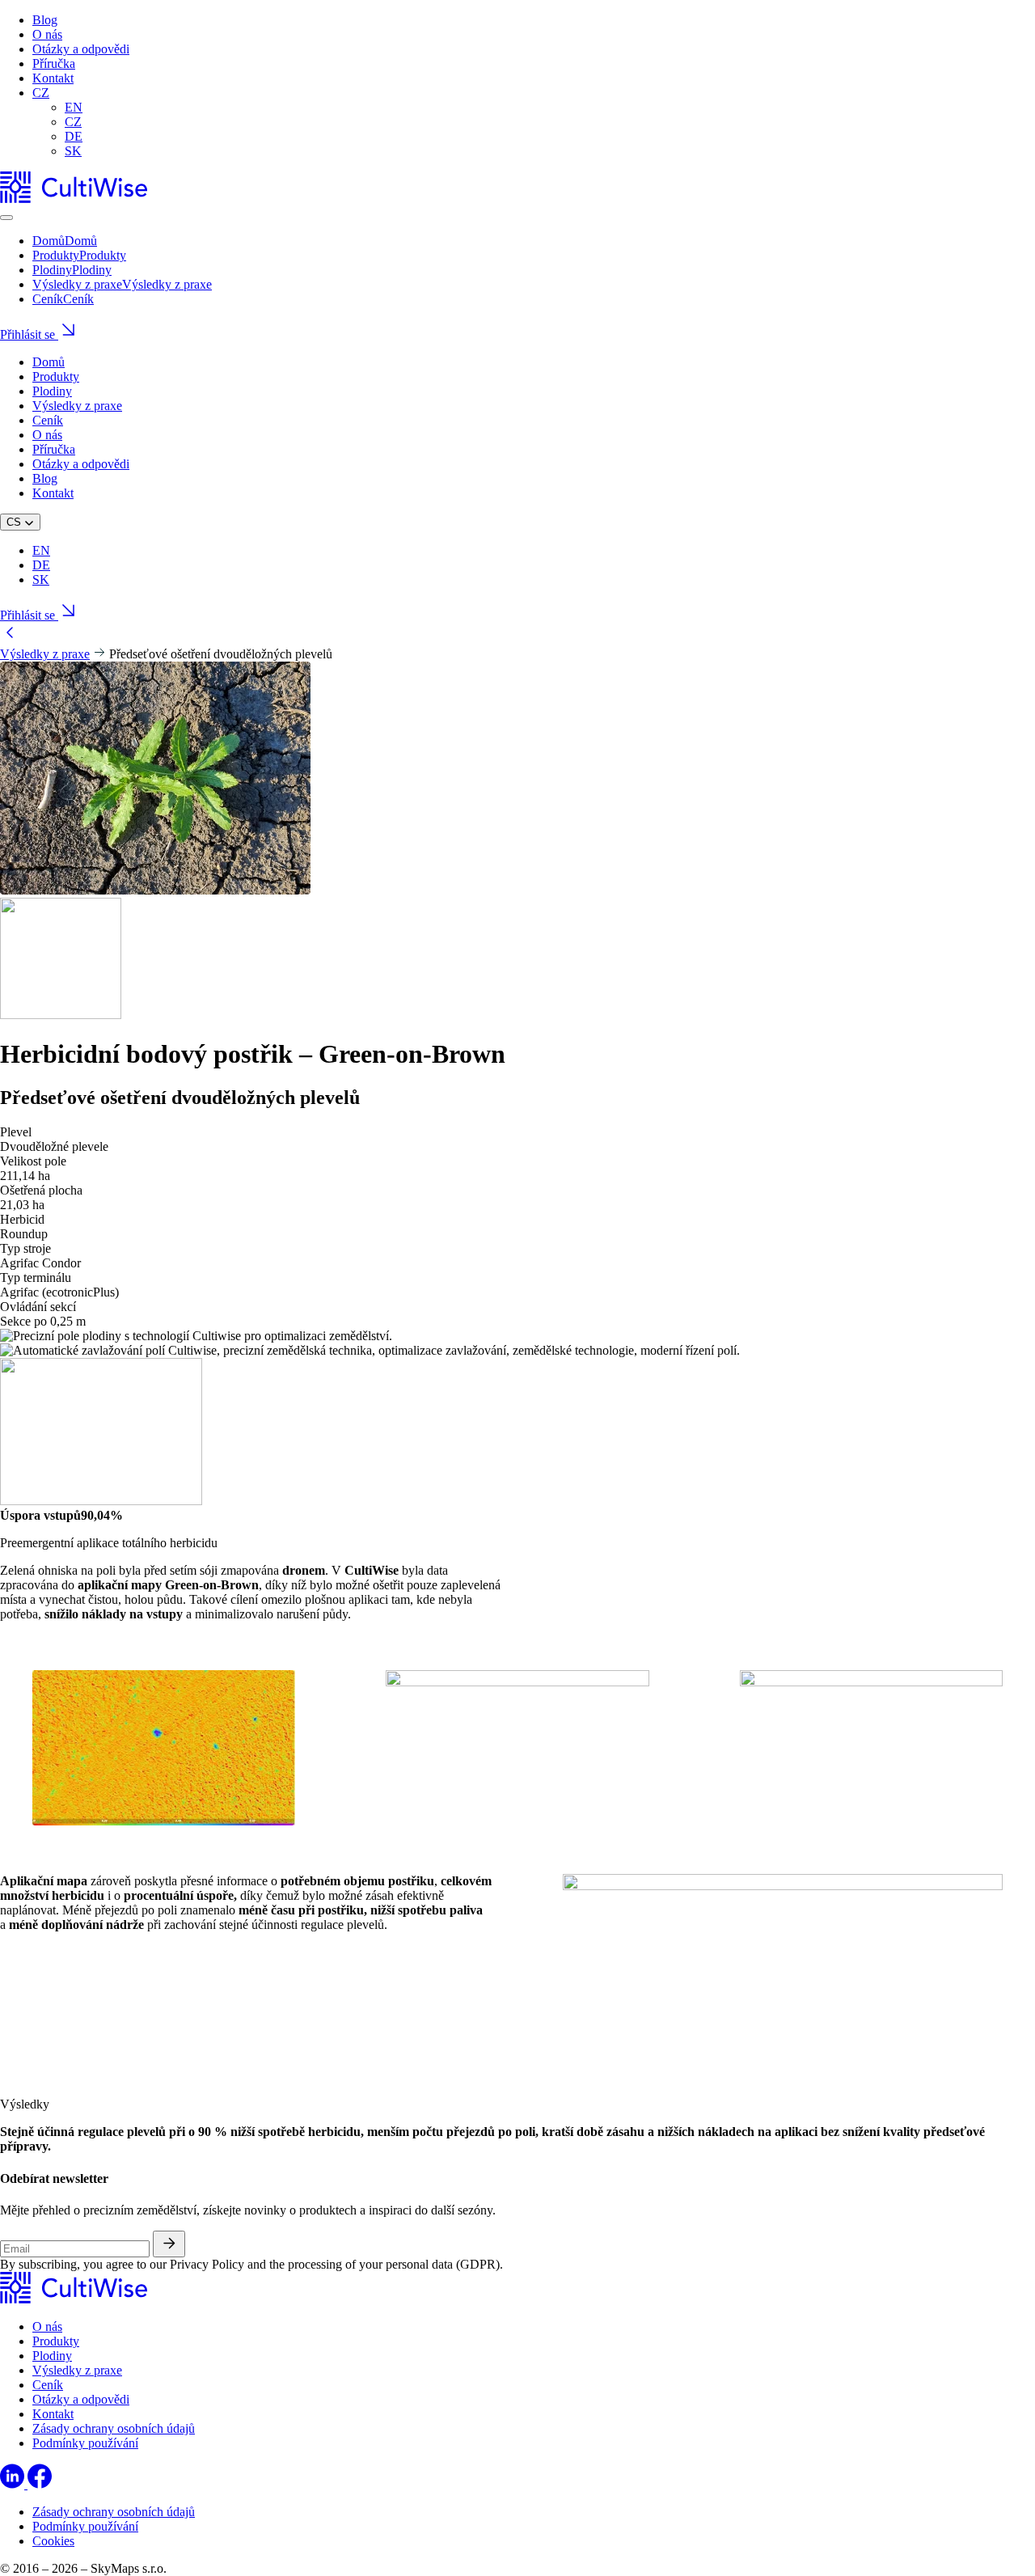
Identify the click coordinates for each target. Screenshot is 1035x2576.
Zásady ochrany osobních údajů (114, 2428)
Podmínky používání (85, 2443)
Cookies (53, 2541)
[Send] (169, 2244)
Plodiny (52, 391)
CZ (41, 93)
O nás (47, 34)
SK (73, 151)
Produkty (56, 376)
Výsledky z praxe (77, 406)
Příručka (54, 63)
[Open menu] (6, 218)
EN (74, 107)
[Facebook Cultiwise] (40, 2484)
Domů (49, 362)
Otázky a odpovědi (81, 49)
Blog (45, 20)
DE (74, 136)
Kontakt (53, 78)
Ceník (48, 420)
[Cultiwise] (74, 199)
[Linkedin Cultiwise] (14, 2484)
